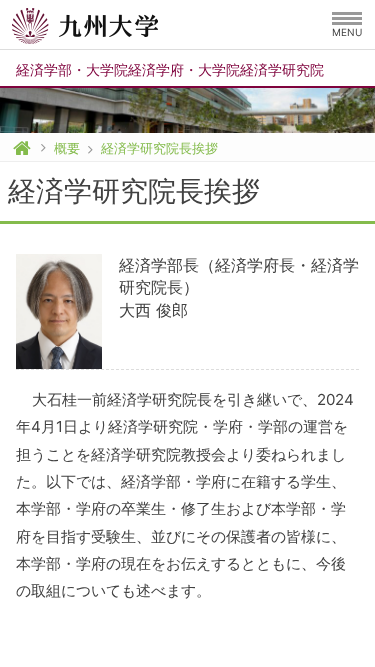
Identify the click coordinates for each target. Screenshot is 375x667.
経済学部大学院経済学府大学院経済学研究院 (170, 69)
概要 (67, 148)
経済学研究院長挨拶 (159, 148)
